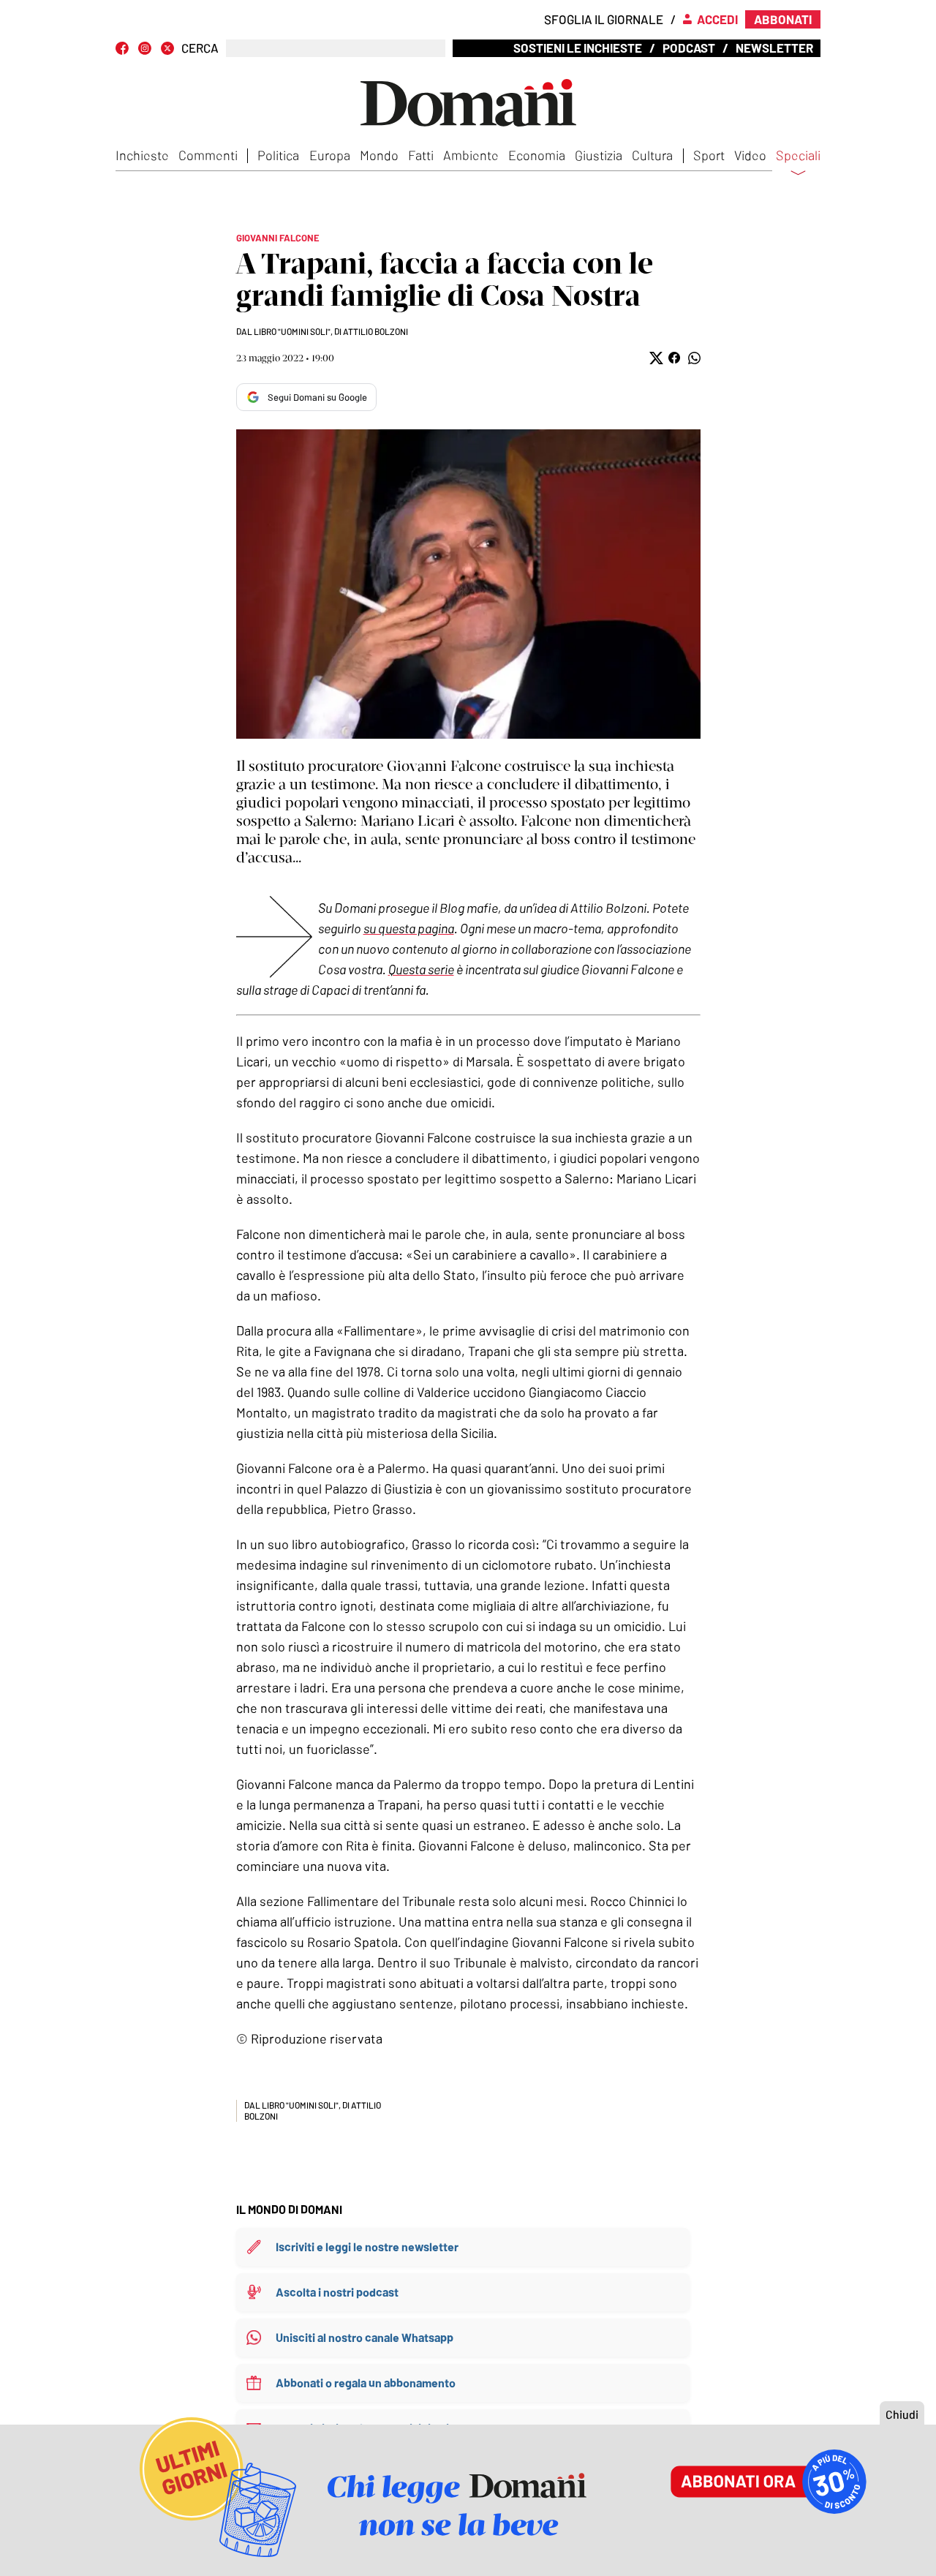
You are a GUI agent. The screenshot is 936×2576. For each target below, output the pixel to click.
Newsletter (774, 48)
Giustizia (599, 155)
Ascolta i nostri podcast (337, 2292)
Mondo (379, 155)
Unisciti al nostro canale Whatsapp (365, 2337)
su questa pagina (409, 928)
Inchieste (142, 155)
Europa (330, 155)
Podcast (689, 48)
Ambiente (471, 155)
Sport (709, 155)
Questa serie (421, 969)
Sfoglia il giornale (604, 19)
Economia (537, 155)
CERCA (200, 48)
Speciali (798, 156)
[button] (655, 358)
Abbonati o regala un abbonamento (366, 2383)
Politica (278, 155)
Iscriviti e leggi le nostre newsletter (367, 2247)
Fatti (421, 155)
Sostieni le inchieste (578, 48)
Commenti (208, 155)
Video (750, 155)
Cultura (652, 155)
